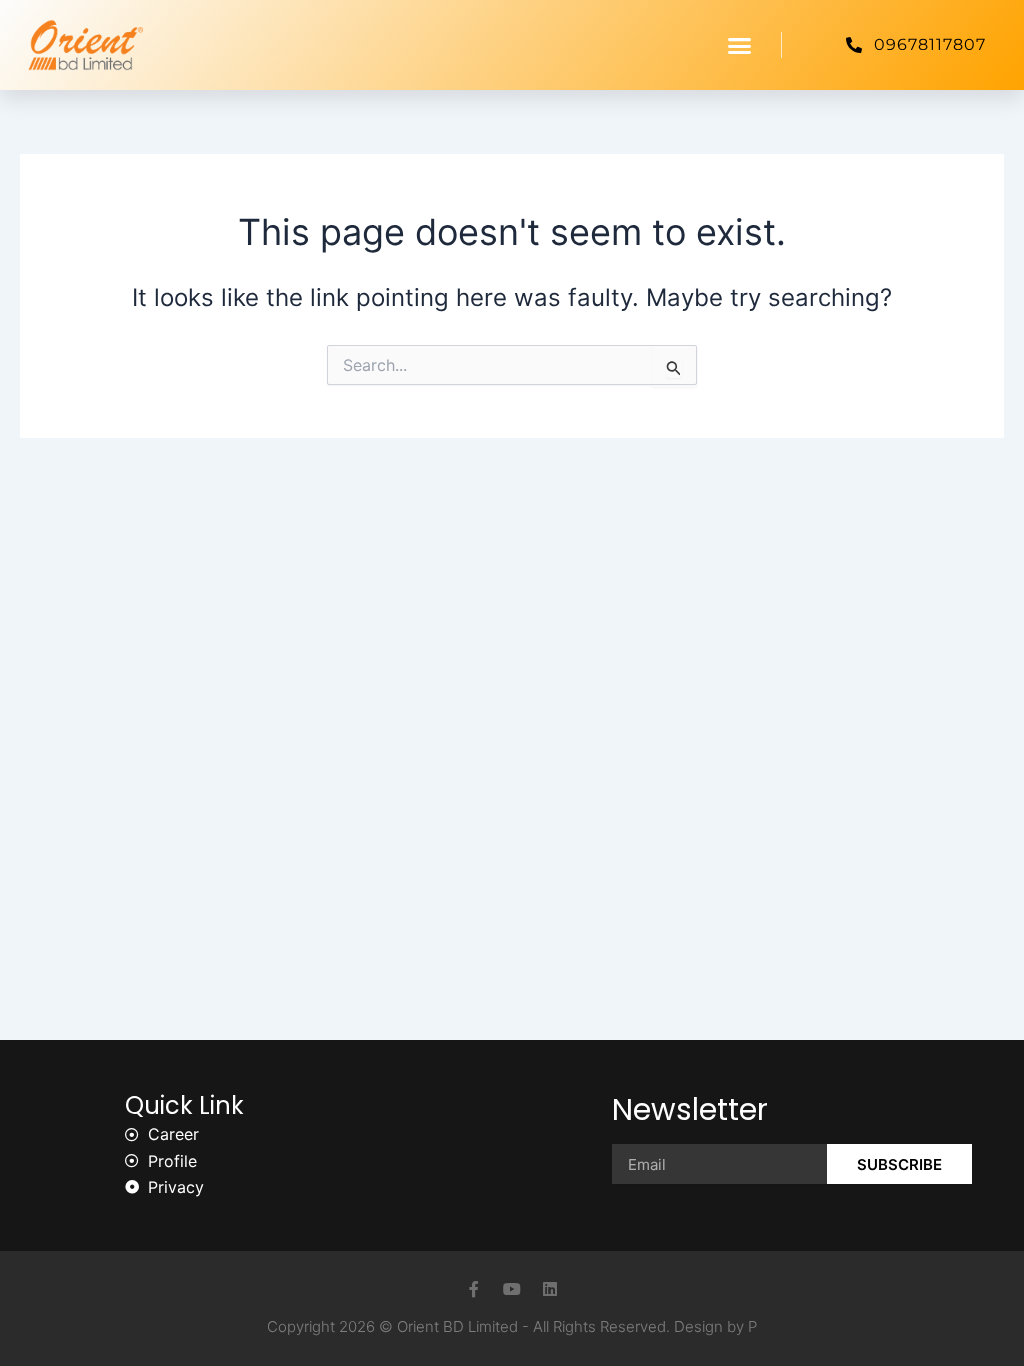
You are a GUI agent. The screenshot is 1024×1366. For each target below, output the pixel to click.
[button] (740, 45)
